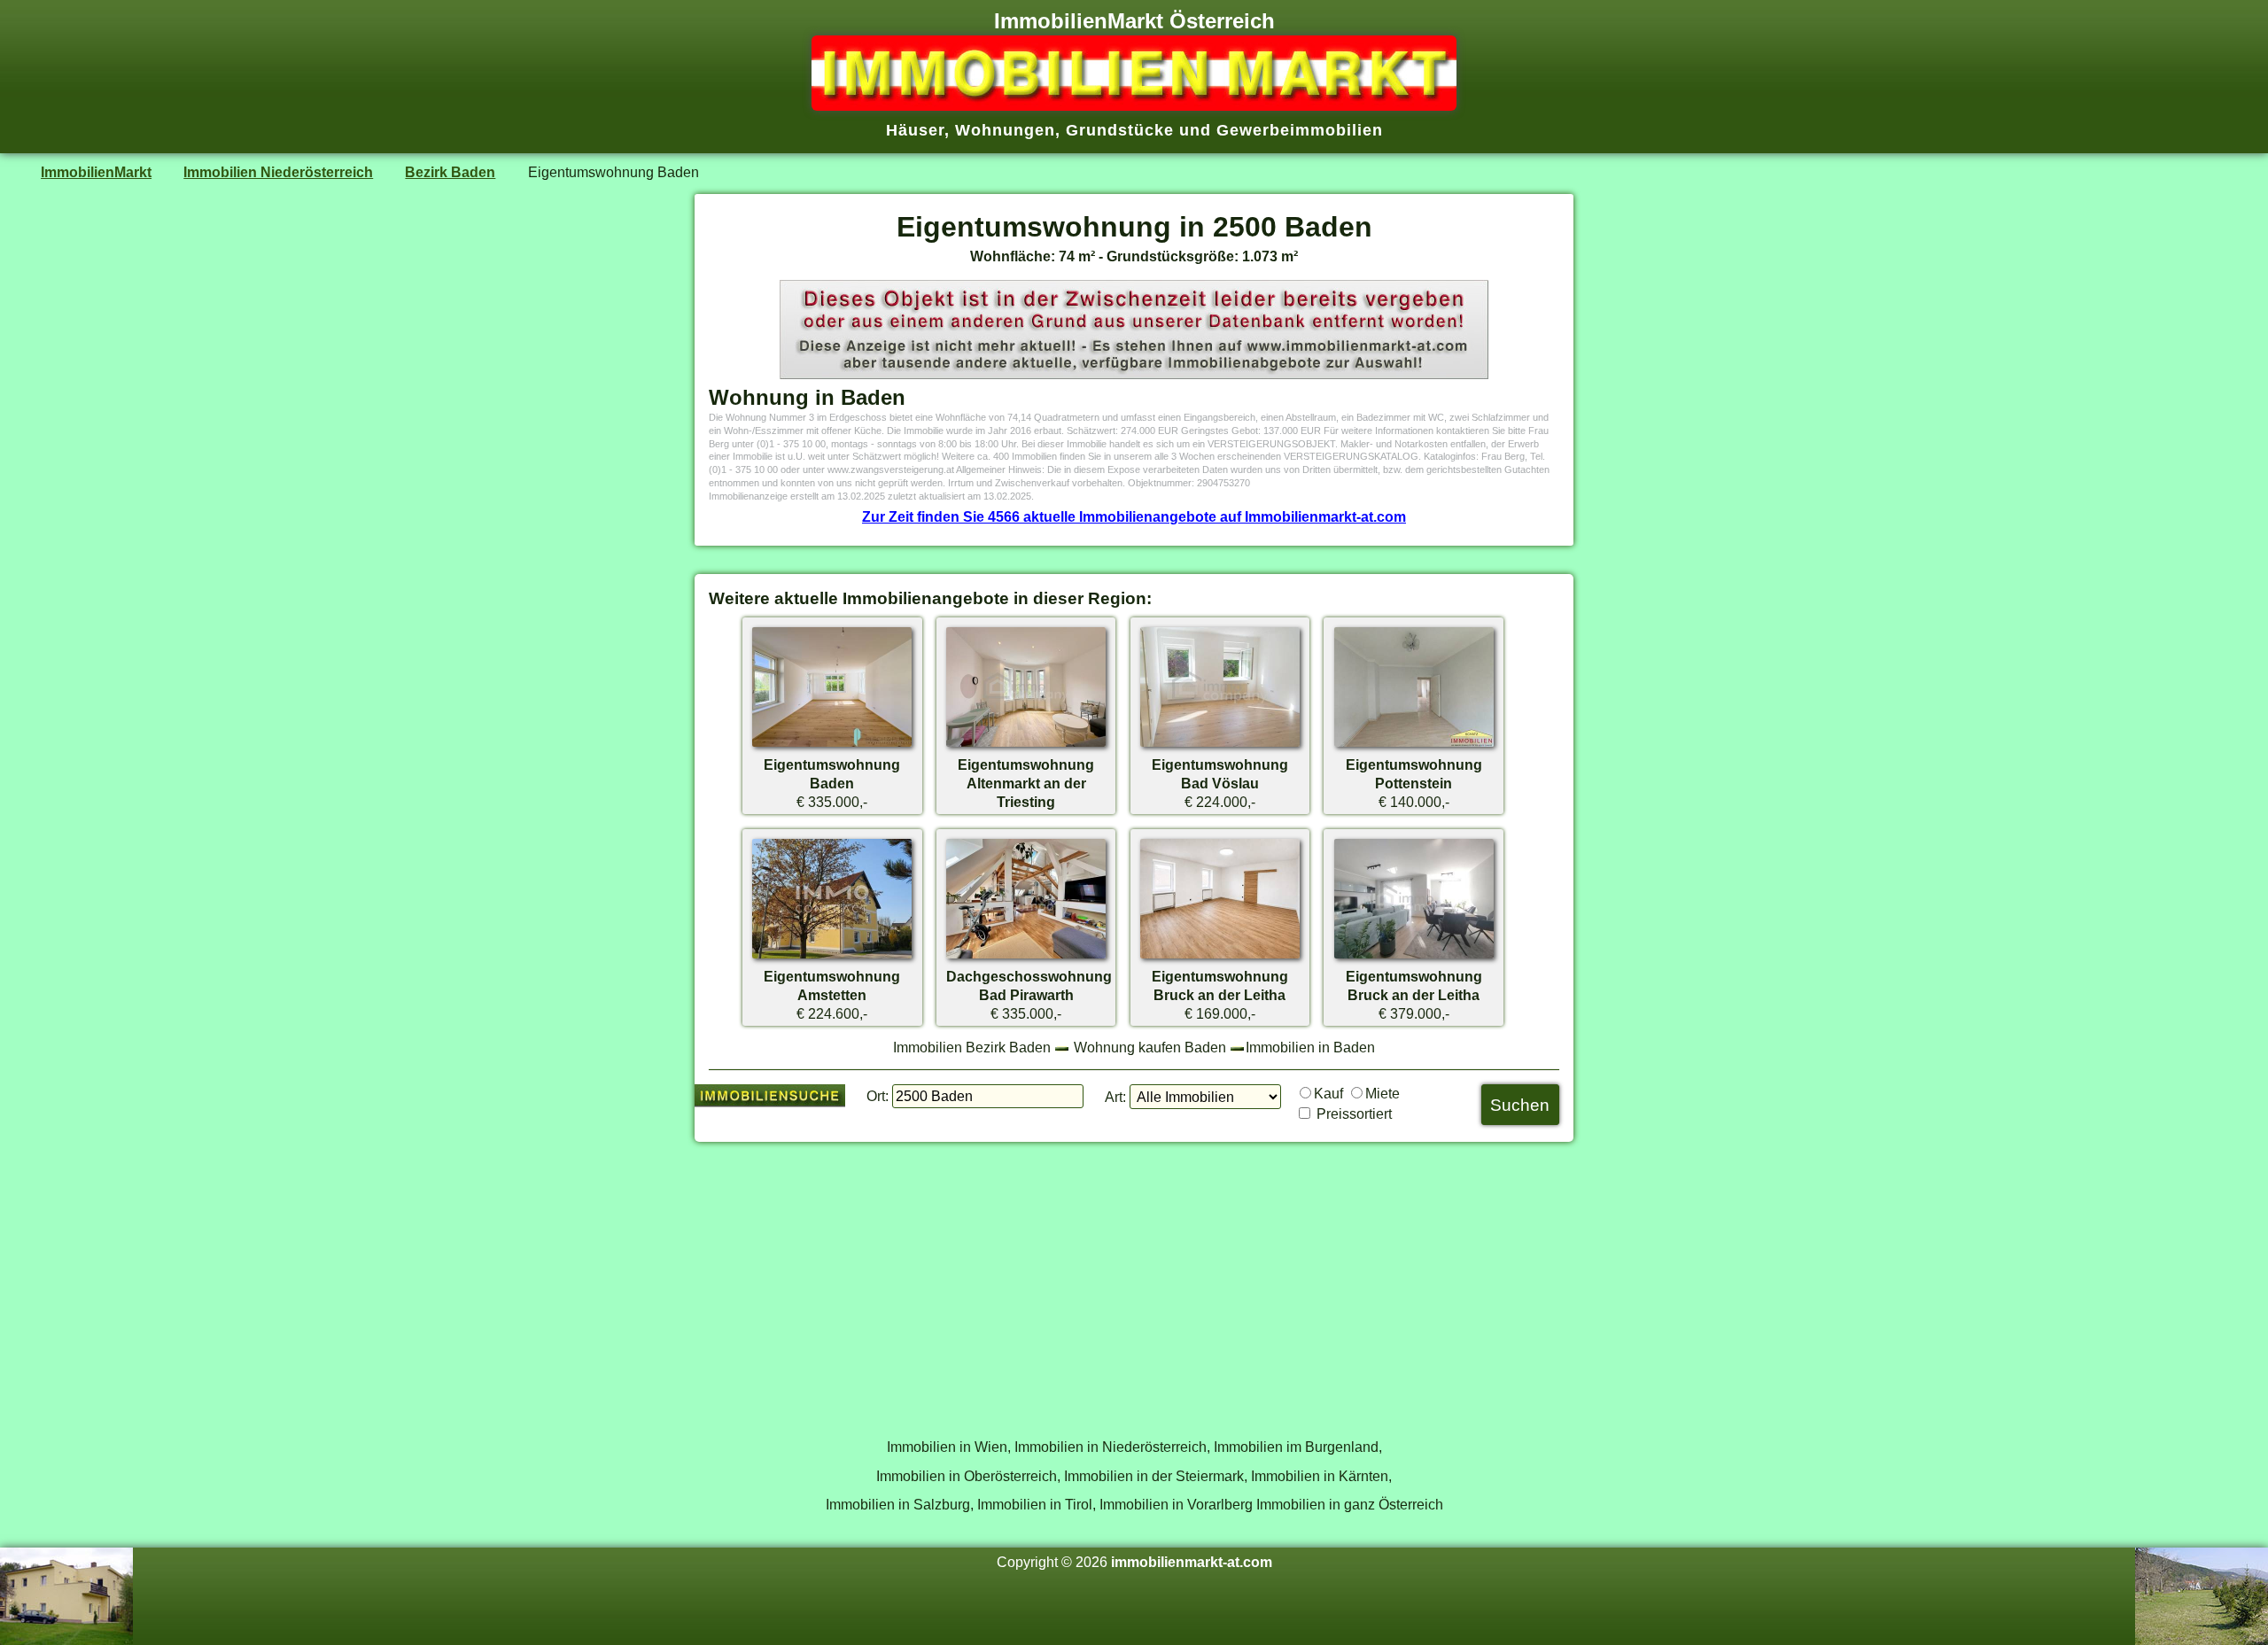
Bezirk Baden (450, 172)
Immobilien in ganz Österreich (1350, 1504)
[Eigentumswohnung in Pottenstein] (1414, 746)
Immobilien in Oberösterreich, (968, 1476)
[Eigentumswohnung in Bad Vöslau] (1220, 746)
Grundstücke (1120, 130)
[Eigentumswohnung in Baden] (832, 746)
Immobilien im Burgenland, (1298, 1447)
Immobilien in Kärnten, (1321, 1476)
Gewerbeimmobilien (1300, 130)
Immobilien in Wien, (949, 1447)
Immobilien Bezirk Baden (972, 1047)
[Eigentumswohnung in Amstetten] (832, 958)
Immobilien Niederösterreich (278, 172)
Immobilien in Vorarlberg (1176, 1504)
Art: (1115, 1097)
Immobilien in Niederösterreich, (1112, 1447)
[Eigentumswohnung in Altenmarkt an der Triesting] (1026, 746)
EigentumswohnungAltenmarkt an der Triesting (1026, 783)
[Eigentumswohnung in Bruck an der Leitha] (1220, 958)
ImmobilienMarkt (96, 172)
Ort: (878, 1096)
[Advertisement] (1134, 1280)
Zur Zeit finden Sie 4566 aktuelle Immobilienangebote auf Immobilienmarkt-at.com (1134, 516)
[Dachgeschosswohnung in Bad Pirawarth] (1026, 958)
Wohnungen (1005, 130)
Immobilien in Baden (1310, 1047)
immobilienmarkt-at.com (1192, 1562)
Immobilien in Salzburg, (900, 1504)
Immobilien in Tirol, (1037, 1504)
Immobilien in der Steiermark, (1156, 1476)
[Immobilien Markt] (1134, 105)
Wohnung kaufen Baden (1150, 1047)
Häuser (915, 130)
